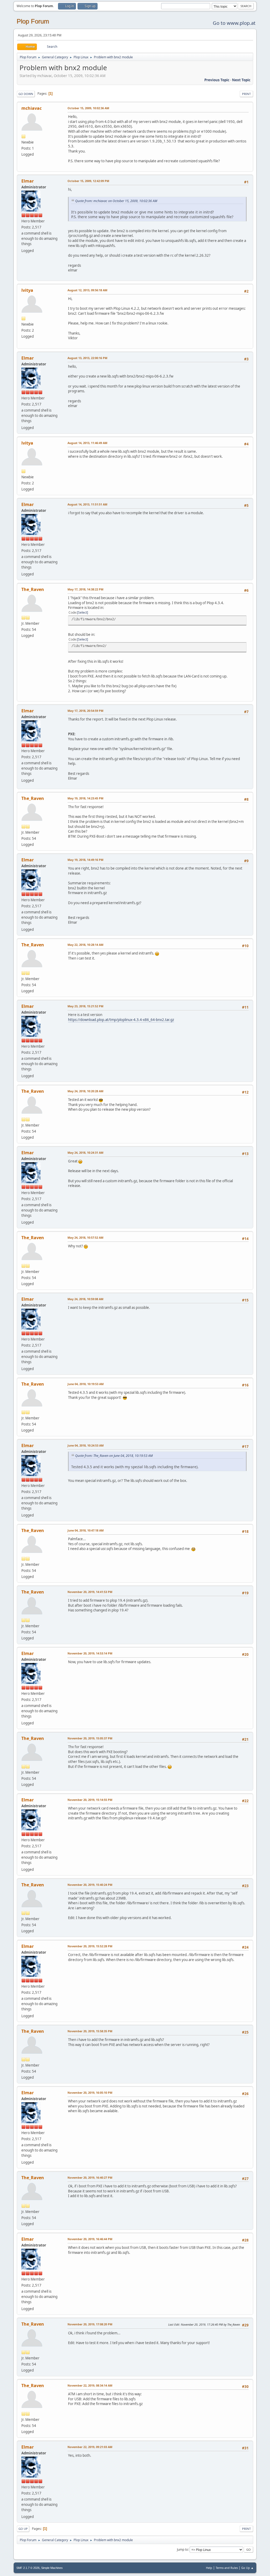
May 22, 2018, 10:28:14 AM (85, 945)
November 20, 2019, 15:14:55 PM (90, 1800)
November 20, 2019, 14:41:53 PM (90, 1592)
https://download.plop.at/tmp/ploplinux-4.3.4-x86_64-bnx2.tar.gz (121, 1020)
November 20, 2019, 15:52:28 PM (90, 1946)
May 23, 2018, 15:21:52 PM (85, 1006)
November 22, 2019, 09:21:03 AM (90, 2447)
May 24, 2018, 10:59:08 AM (85, 1299)
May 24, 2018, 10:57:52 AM (85, 1237)
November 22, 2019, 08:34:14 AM (90, 2385)
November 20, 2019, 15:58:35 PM (90, 2031)
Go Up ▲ (247, 2568)
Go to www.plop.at (234, 23)
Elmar (28, 181)
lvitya (27, 290)
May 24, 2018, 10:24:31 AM (85, 1153)
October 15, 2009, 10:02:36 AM (88, 108)
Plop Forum (33, 21)
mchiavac (32, 108)
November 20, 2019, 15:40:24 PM (90, 1885)
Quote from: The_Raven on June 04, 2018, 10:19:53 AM (114, 1456)
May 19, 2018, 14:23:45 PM (85, 798)
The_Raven (33, 589)
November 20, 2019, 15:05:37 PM (90, 1738)
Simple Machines (52, 2568)
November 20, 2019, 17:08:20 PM (90, 2324)
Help (209, 2568)
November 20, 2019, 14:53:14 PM (90, 1653)
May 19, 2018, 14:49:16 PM (85, 860)
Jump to (182, 2549)
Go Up (23, 2529)
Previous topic (217, 80)
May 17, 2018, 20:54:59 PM (85, 711)
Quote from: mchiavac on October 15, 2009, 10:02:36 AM (116, 201)
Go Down (26, 94)
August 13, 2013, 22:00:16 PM (87, 358)
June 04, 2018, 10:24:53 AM (86, 1445)
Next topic (241, 80)
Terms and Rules (227, 2568)
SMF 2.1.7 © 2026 (28, 2568)
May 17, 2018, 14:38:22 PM (85, 589)
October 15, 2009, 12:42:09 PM (88, 181)
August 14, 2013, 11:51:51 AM (87, 504)
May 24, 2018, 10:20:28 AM (85, 1091)
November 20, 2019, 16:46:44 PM (90, 2239)
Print (246, 94)
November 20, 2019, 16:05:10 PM (90, 2093)
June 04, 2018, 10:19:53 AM (86, 1384)
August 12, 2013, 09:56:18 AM (87, 290)
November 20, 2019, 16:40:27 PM (90, 2177)
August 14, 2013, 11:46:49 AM (87, 443)
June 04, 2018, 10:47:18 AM (86, 1530)
